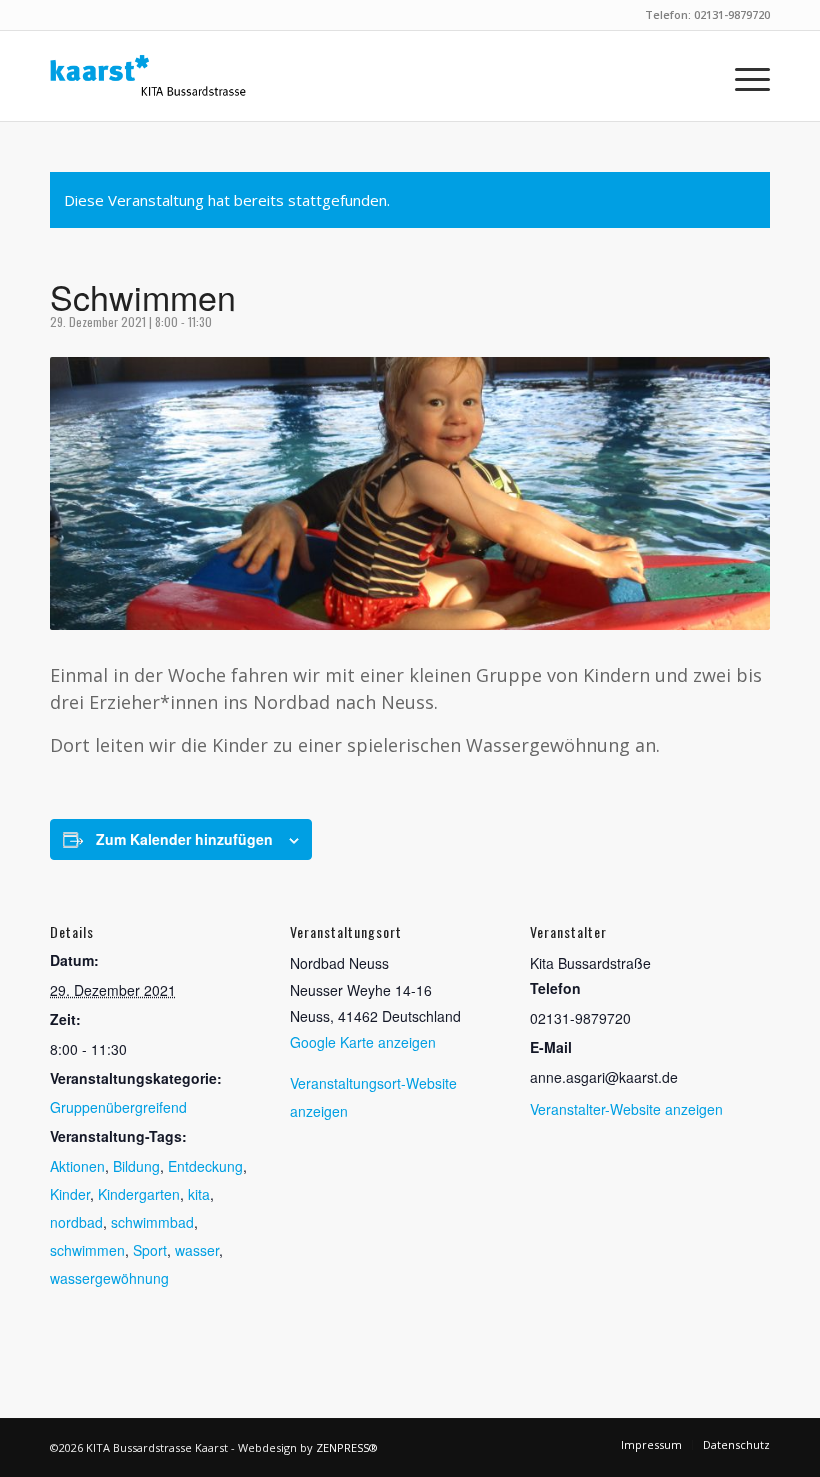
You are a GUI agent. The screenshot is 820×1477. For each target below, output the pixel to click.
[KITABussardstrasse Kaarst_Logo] (148, 76)
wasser (197, 1250)
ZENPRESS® (347, 1447)
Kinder (70, 1194)
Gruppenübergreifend (118, 1107)
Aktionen (77, 1166)
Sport (150, 1250)
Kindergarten (139, 1194)
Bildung (136, 1166)
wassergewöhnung (109, 1278)
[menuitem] (742, 76)
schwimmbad (152, 1222)
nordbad (76, 1222)
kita (199, 1194)
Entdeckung (205, 1166)
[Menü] (742, 76)
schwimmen (87, 1250)
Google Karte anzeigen (363, 1042)
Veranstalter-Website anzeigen (626, 1109)
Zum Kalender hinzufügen (184, 839)
